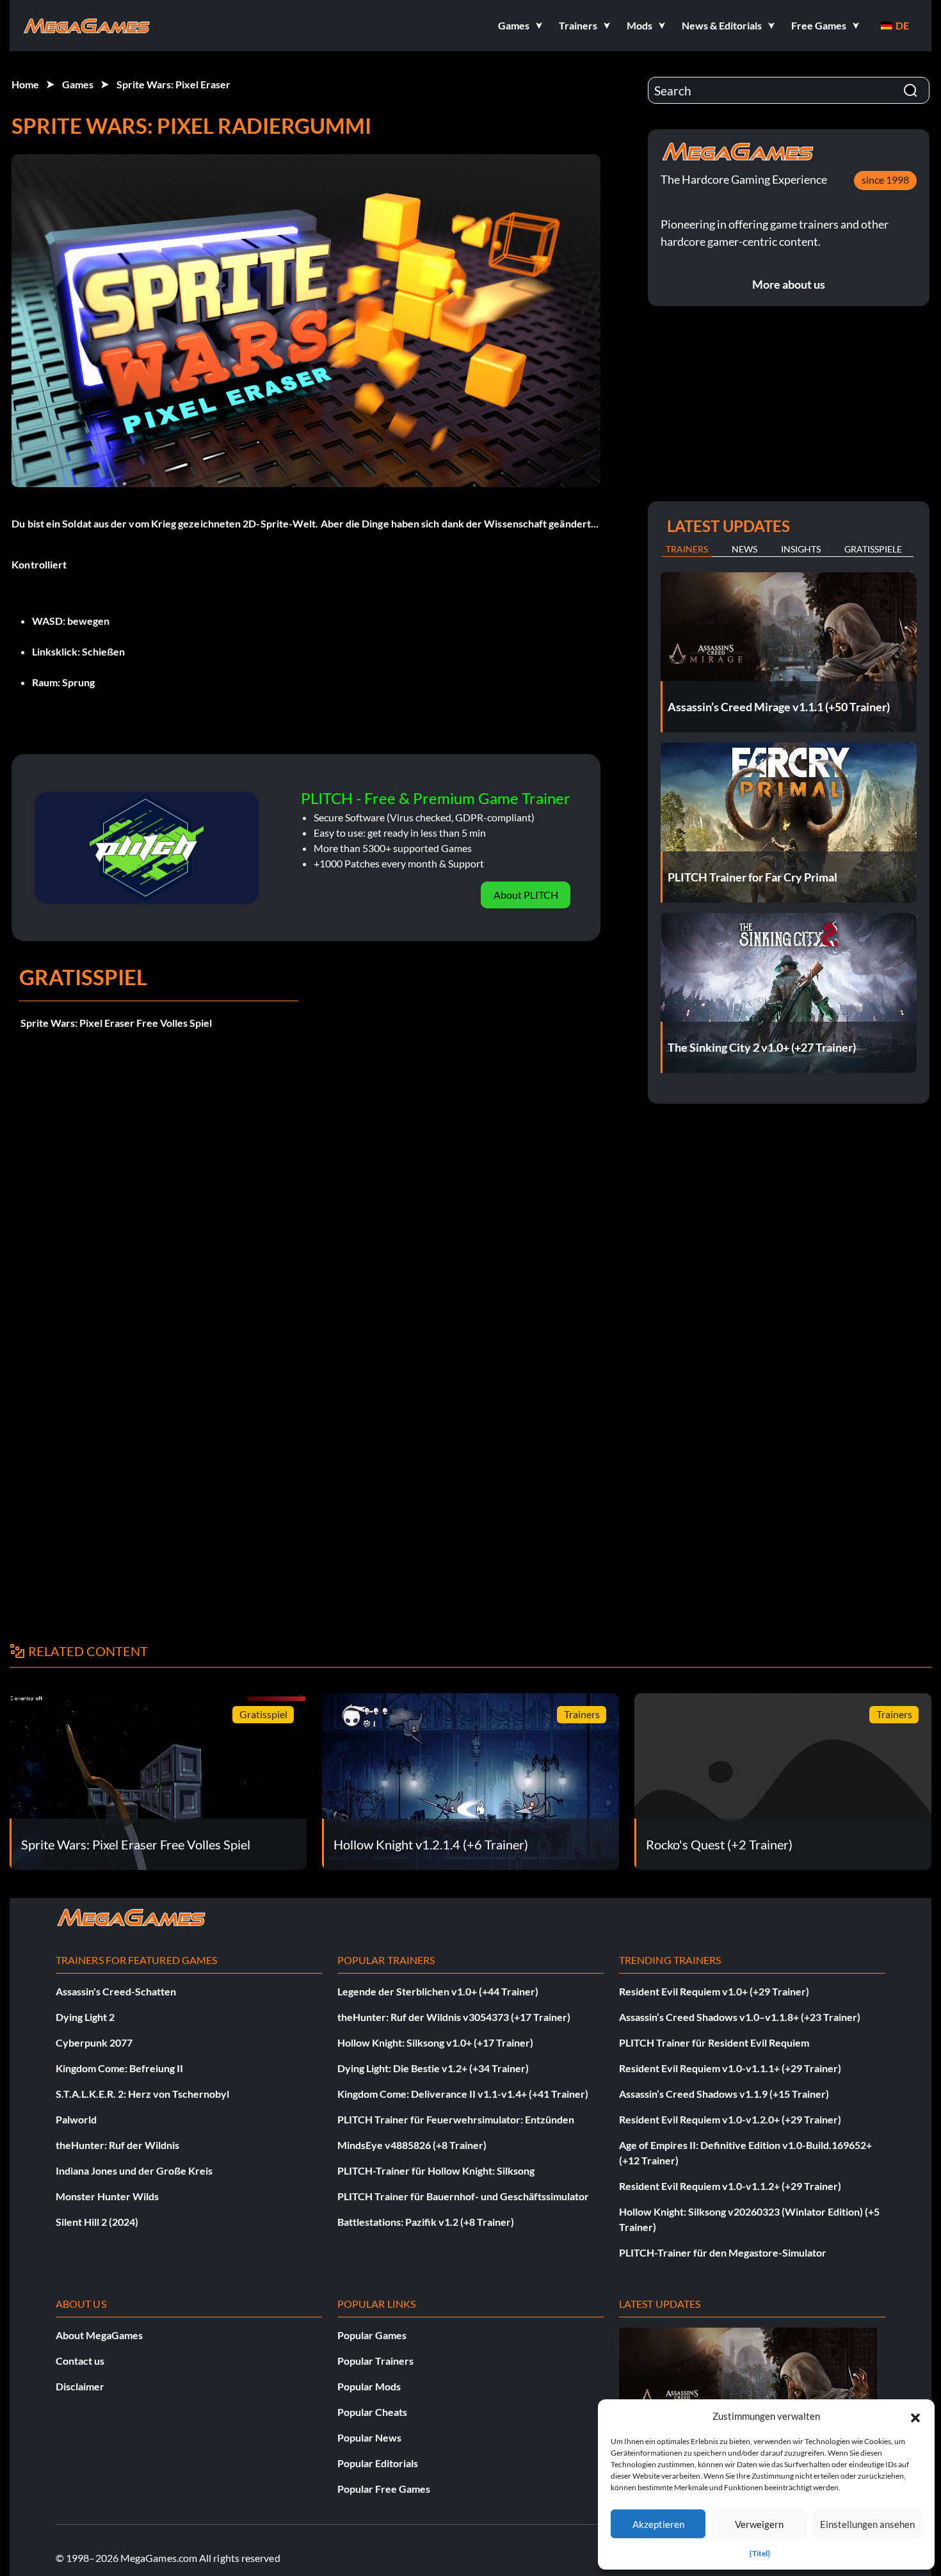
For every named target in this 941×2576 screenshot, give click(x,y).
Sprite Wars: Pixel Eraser (173, 84)
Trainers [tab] (687, 549)
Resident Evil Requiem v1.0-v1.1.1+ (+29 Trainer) (730, 2068)
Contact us (80, 2361)
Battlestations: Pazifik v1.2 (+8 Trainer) (426, 2222)
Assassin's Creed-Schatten (116, 1991)
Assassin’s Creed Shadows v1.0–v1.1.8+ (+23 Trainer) (740, 2017)
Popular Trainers (375, 2361)
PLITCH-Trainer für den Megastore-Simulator (723, 2252)
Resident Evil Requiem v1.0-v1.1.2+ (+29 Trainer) (730, 2186)
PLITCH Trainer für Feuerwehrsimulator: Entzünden (456, 2119)
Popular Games (372, 2335)
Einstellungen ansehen (867, 2524)
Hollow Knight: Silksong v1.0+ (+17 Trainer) (435, 2042)
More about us (789, 284)
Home (25, 84)
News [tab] (744, 549)
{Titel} (760, 2553)
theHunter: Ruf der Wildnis (117, 2145)
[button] (915, 2416)
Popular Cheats (372, 2412)
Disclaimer (80, 2386)
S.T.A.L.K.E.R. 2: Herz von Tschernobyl (142, 2094)
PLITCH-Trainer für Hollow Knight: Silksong (436, 2170)
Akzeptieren (658, 2524)
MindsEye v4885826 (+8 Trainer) (412, 2145)
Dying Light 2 (85, 2017)
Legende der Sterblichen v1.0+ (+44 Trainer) (438, 1991)
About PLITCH (526, 895)
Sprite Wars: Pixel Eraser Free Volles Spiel (116, 1023)
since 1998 (885, 180)
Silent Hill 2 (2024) (97, 2222)
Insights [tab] (801, 549)
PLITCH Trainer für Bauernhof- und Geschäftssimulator (463, 2196)
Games (78, 84)
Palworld (76, 2119)
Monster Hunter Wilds (107, 2196)
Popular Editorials (378, 2463)
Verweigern (759, 2524)
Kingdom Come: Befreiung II (119, 2068)
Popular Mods (369, 2386)
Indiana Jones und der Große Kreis (134, 2170)
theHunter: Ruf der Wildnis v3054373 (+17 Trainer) (454, 2017)
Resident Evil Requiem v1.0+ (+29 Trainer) (714, 1991)
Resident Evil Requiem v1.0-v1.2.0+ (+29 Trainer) (730, 2119)
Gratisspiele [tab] (873, 549)
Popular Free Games (384, 2489)
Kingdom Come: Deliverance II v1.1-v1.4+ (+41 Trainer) (463, 2094)
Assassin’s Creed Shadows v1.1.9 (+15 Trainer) (724, 2094)
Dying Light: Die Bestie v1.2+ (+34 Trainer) (433, 2068)
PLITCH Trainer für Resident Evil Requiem (714, 2042)
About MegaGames (99, 2335)
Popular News (369, 2437)
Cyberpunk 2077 (94, 2042)
